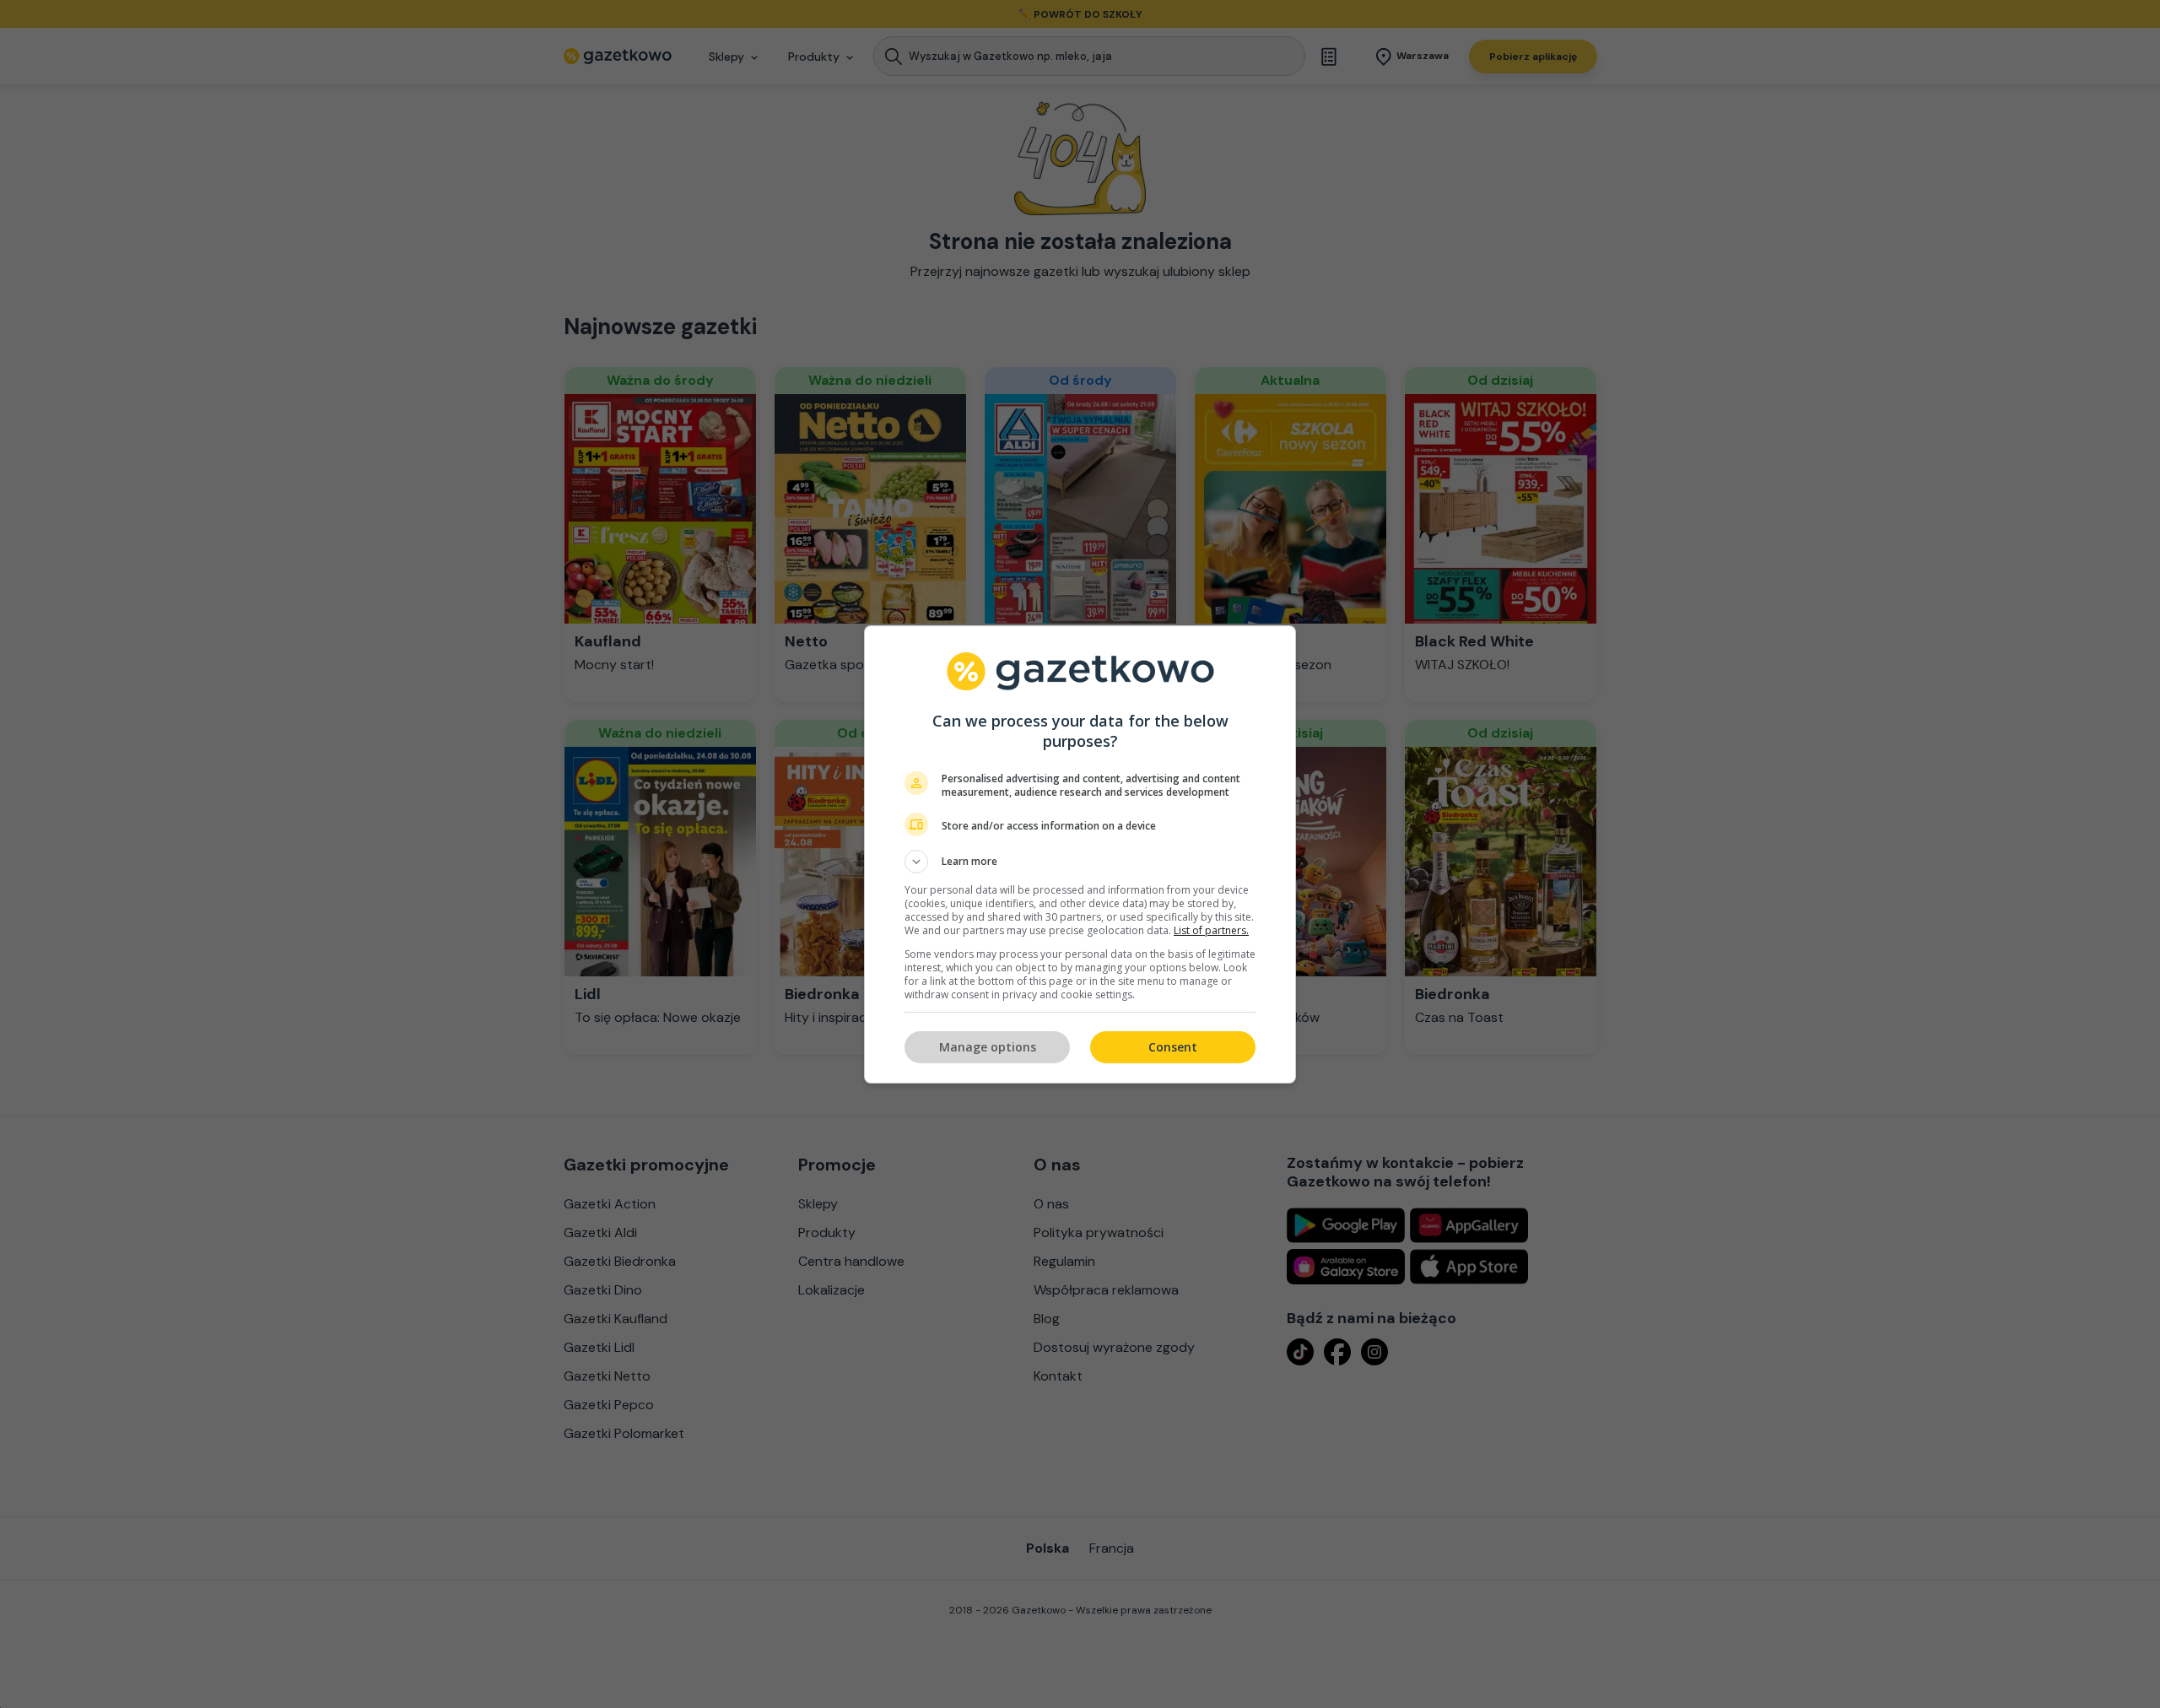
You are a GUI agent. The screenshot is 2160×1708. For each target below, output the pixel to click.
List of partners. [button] (1211, 930)
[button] (1080, 862)
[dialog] (1080, 854)
